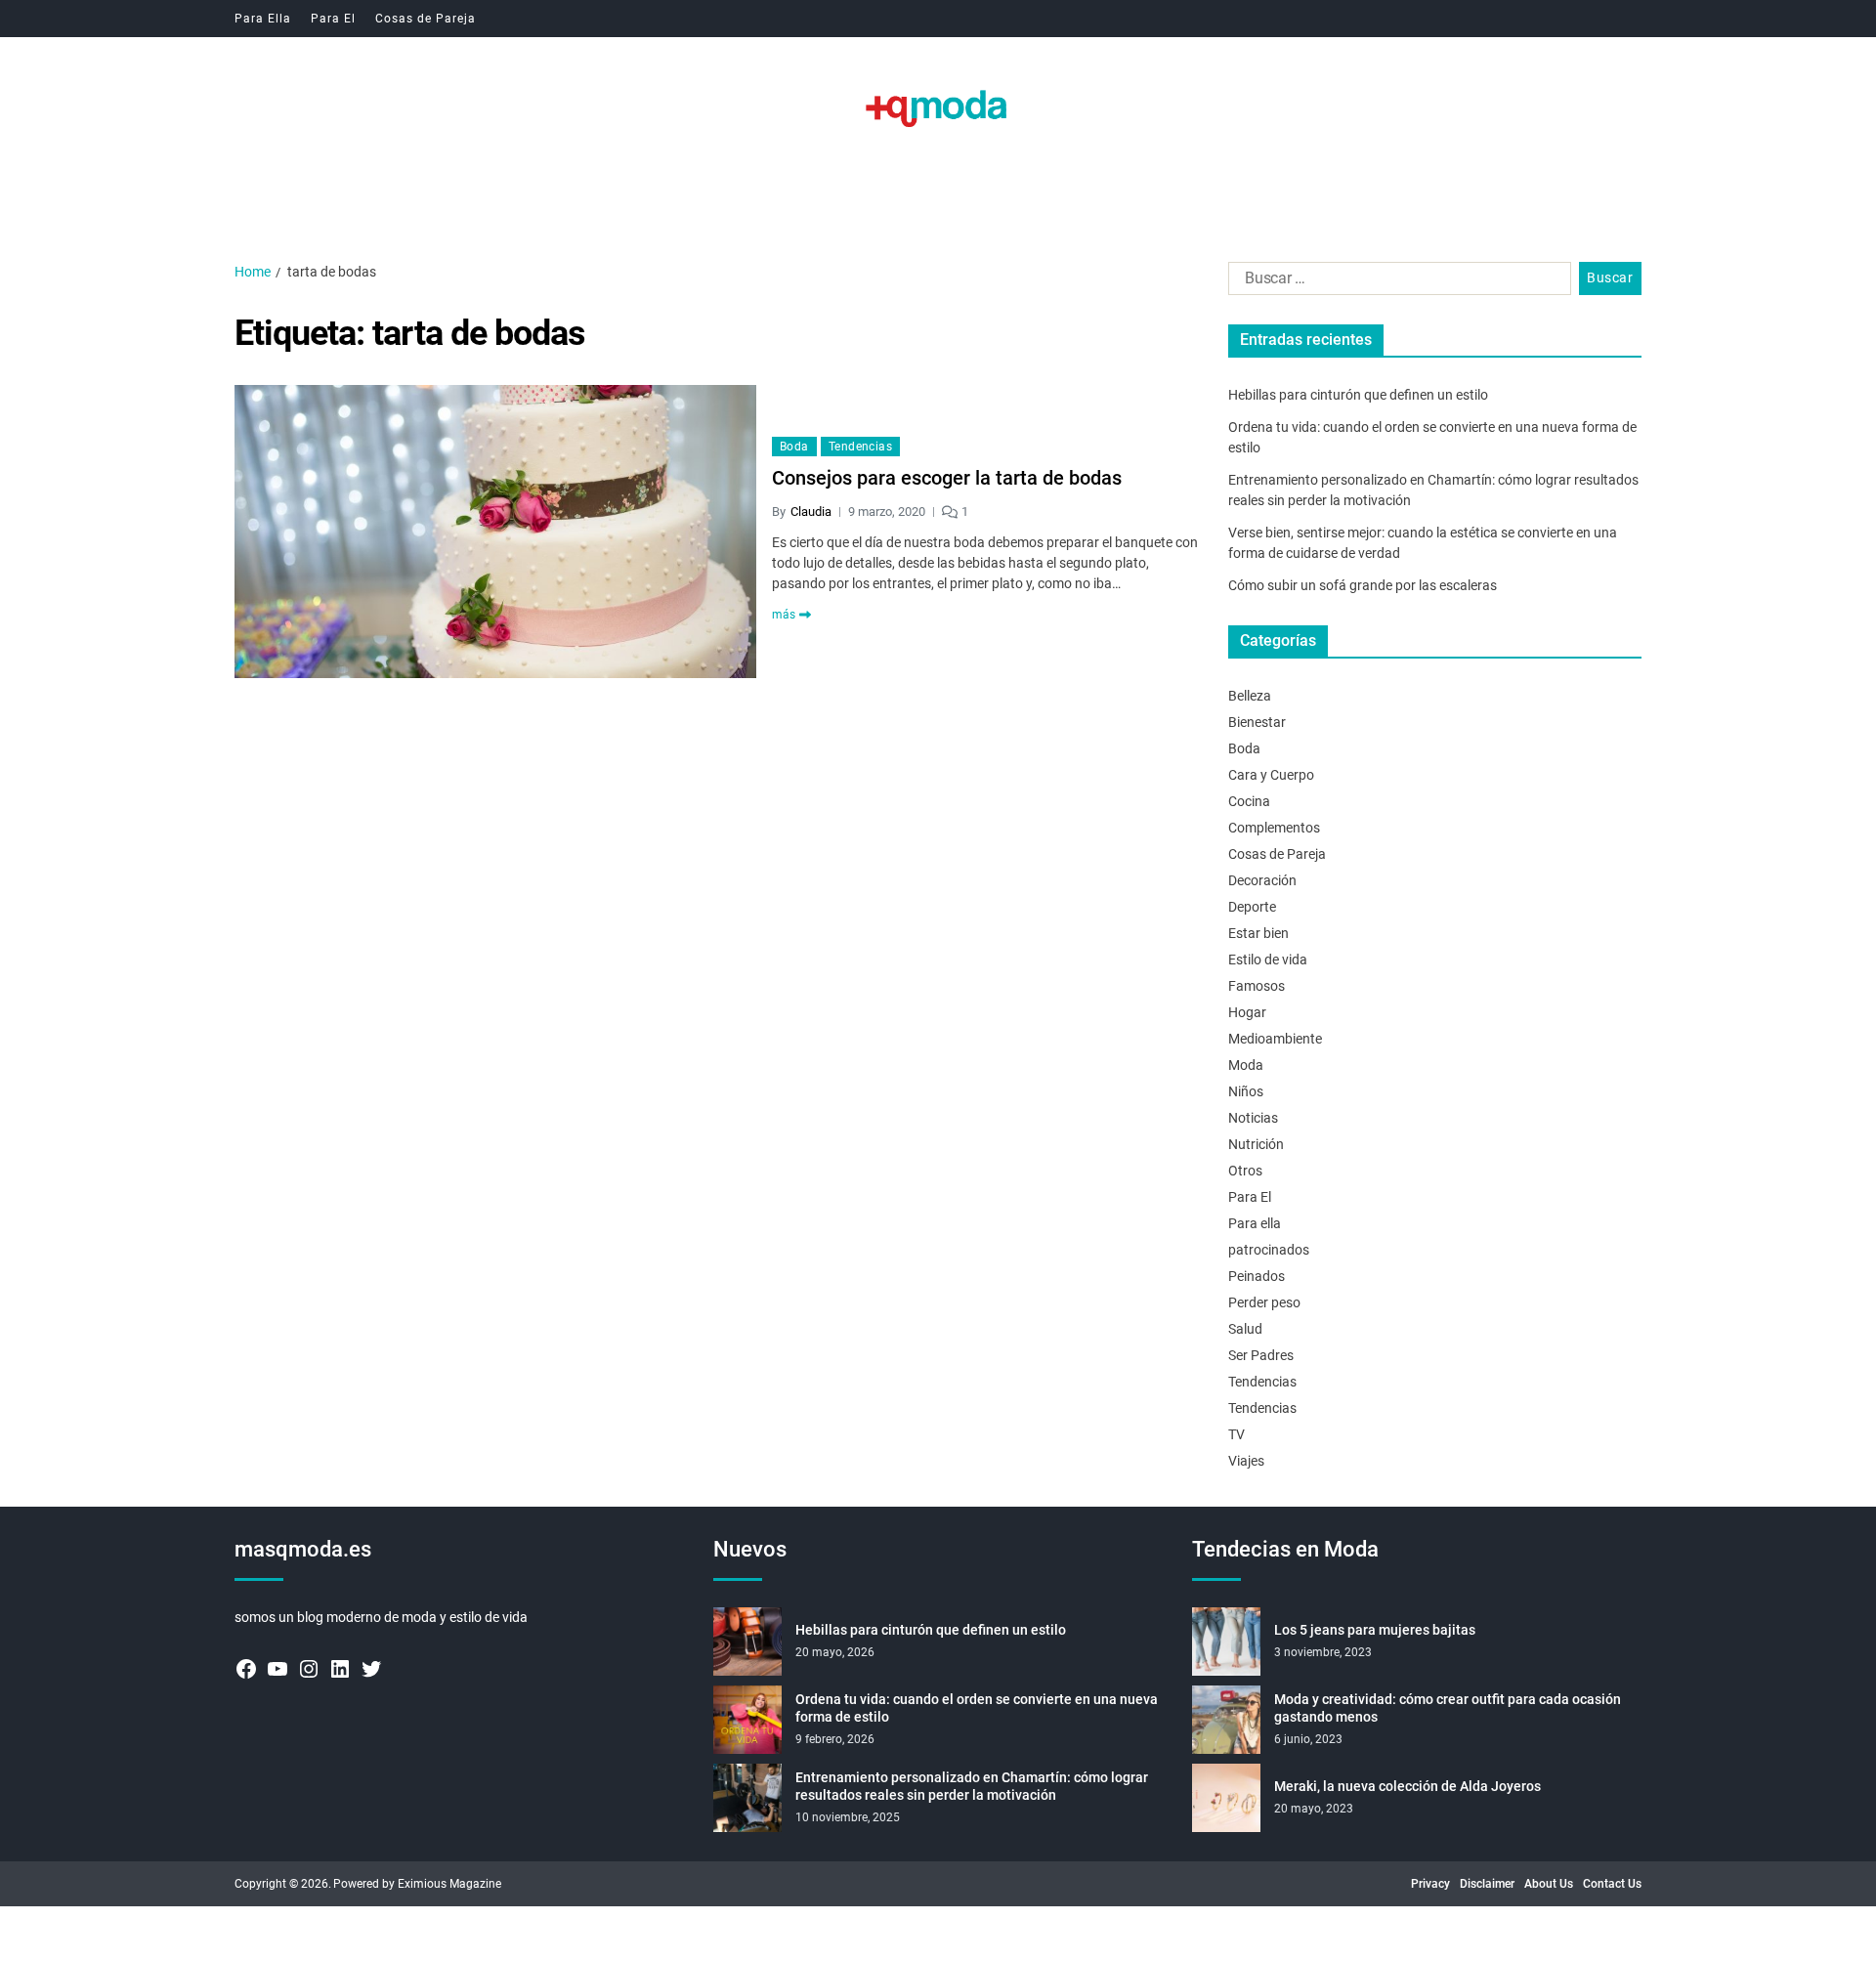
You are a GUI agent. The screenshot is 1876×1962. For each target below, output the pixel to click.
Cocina (1249, 801)
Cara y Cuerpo (1271, 775)
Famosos (1257, 986)
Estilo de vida (1268, 960)
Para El (333, 19)
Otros (1245, 1171)
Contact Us (1612, 1884)
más (784, 615)
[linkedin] (340, 1669)
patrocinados (1269, 1250)
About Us (1549, 1884)
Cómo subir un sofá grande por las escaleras (1363, 585)
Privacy (1430, 1884)
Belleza (1250, 696)
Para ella (1255, 1223)
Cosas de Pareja (426, 19)
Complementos (1274, 828)
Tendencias (860, 447)
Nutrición (1256, 1144)
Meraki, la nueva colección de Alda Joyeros (1407, 1786)
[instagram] (309, 1669)
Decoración (1262, 880)
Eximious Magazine (449, 1884)
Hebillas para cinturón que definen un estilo (1358, 395)
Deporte (1252, 907)
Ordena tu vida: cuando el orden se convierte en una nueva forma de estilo (977, 1708)
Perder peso (1264, 1302)
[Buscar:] (1396, 282)
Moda (1246, 1065)
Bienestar (1257, 722)
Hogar (1247, 1012)
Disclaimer (1487, 1884)
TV (1236, 1434)
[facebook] (246, 1669)
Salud (1245, 1329)
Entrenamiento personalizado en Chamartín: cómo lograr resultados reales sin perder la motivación (972, 1786)
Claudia (811, 512)
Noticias (1253, 1118)
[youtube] (277, 1669)
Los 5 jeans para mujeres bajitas (1375, 1630)
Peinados (1257, 1276)
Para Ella (263, 19)
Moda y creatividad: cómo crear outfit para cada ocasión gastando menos (1448, 1708)
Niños (1246, 1091)
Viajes (1246, 1461)
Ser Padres (1261, 1355)
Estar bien (1258, 933)
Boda (794, 447)
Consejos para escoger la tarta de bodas (947, 478)
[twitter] (371, 1669)
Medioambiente (1275, 1039)
